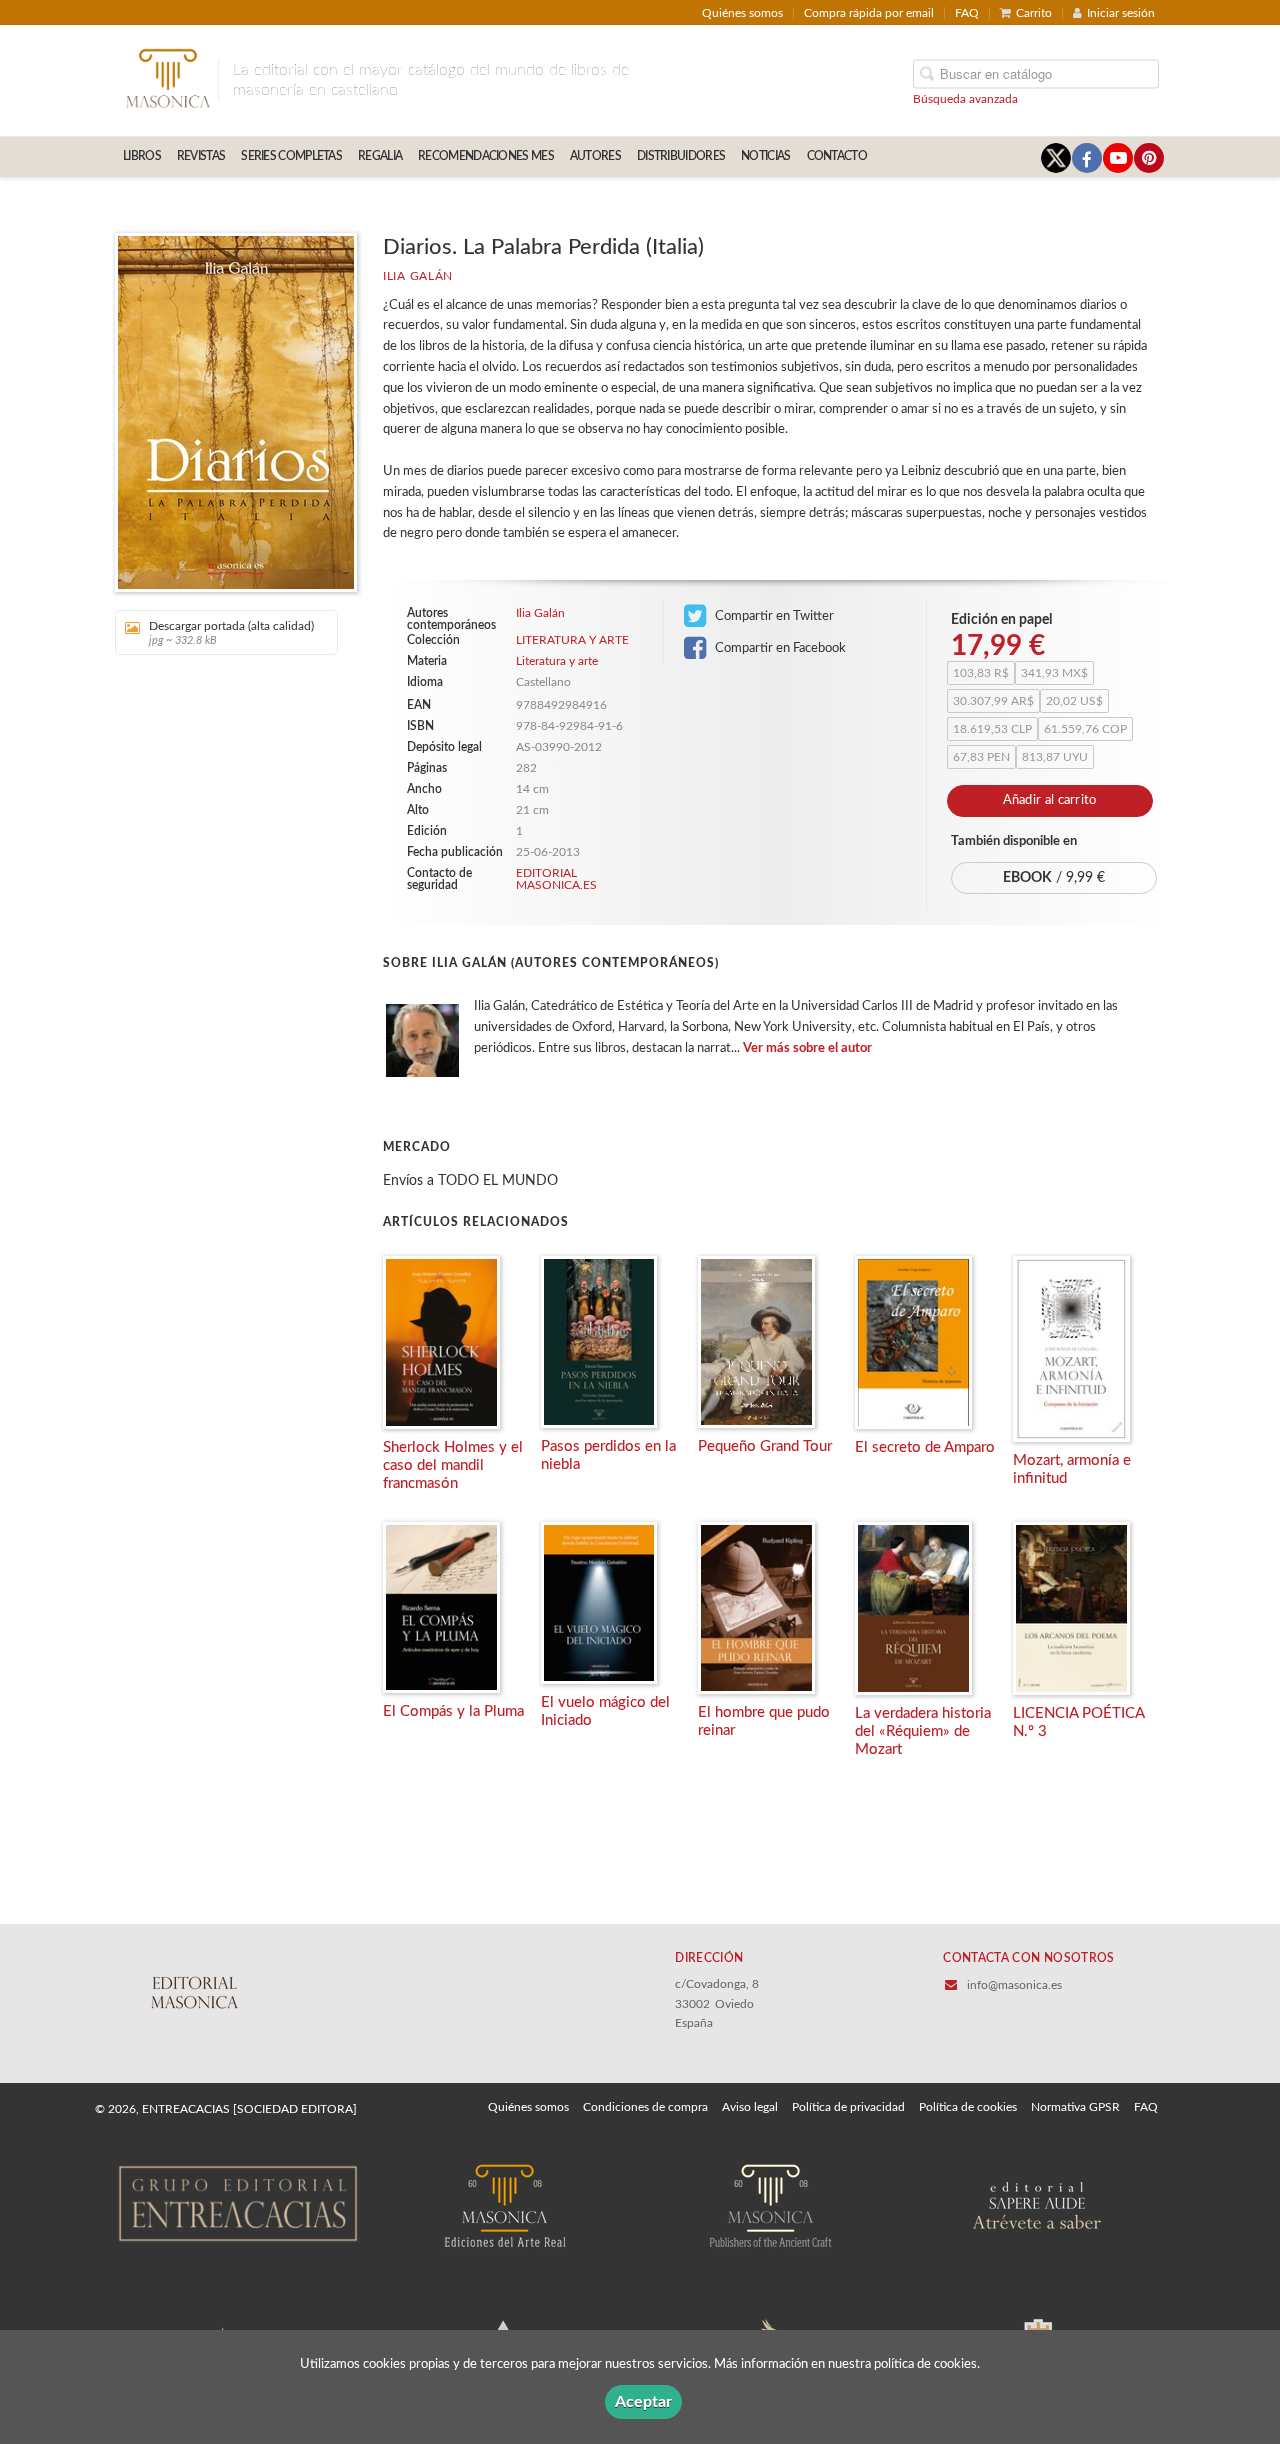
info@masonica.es (1014, 1985)
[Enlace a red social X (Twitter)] (1056, 158)
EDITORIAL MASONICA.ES (556, 879)
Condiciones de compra (645, 2107)
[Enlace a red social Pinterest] (1149, 158)
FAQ (967, 13)
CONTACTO (837, 156)
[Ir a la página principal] (167, 77)
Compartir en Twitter (773, 616)
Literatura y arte (557, 661)
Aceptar (643, 2402)
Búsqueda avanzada (965, 98)
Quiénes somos (742, 13)
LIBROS (142, 156)
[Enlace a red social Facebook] (1087, 158)
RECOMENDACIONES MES (486, 156)
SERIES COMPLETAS (291, 156)
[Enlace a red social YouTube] (1118, 158)
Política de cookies (968, 2107)
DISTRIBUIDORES (681, 156)
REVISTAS (201, 156)
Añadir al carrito (1050, 800)
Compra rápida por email (869, 13)
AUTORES (595, 156)
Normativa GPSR (1075, 2107)
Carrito (1034, 13)
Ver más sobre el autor (807, 1048)
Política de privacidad (848, 2107)
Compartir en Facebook (779, 648)
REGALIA (380, 156)
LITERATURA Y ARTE (572, 640)
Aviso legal (750, 2107)
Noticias (765, 156)
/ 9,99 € (1054, 878)
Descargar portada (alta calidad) (231, 633)
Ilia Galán (418, 276)
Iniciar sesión (1121, 13)
